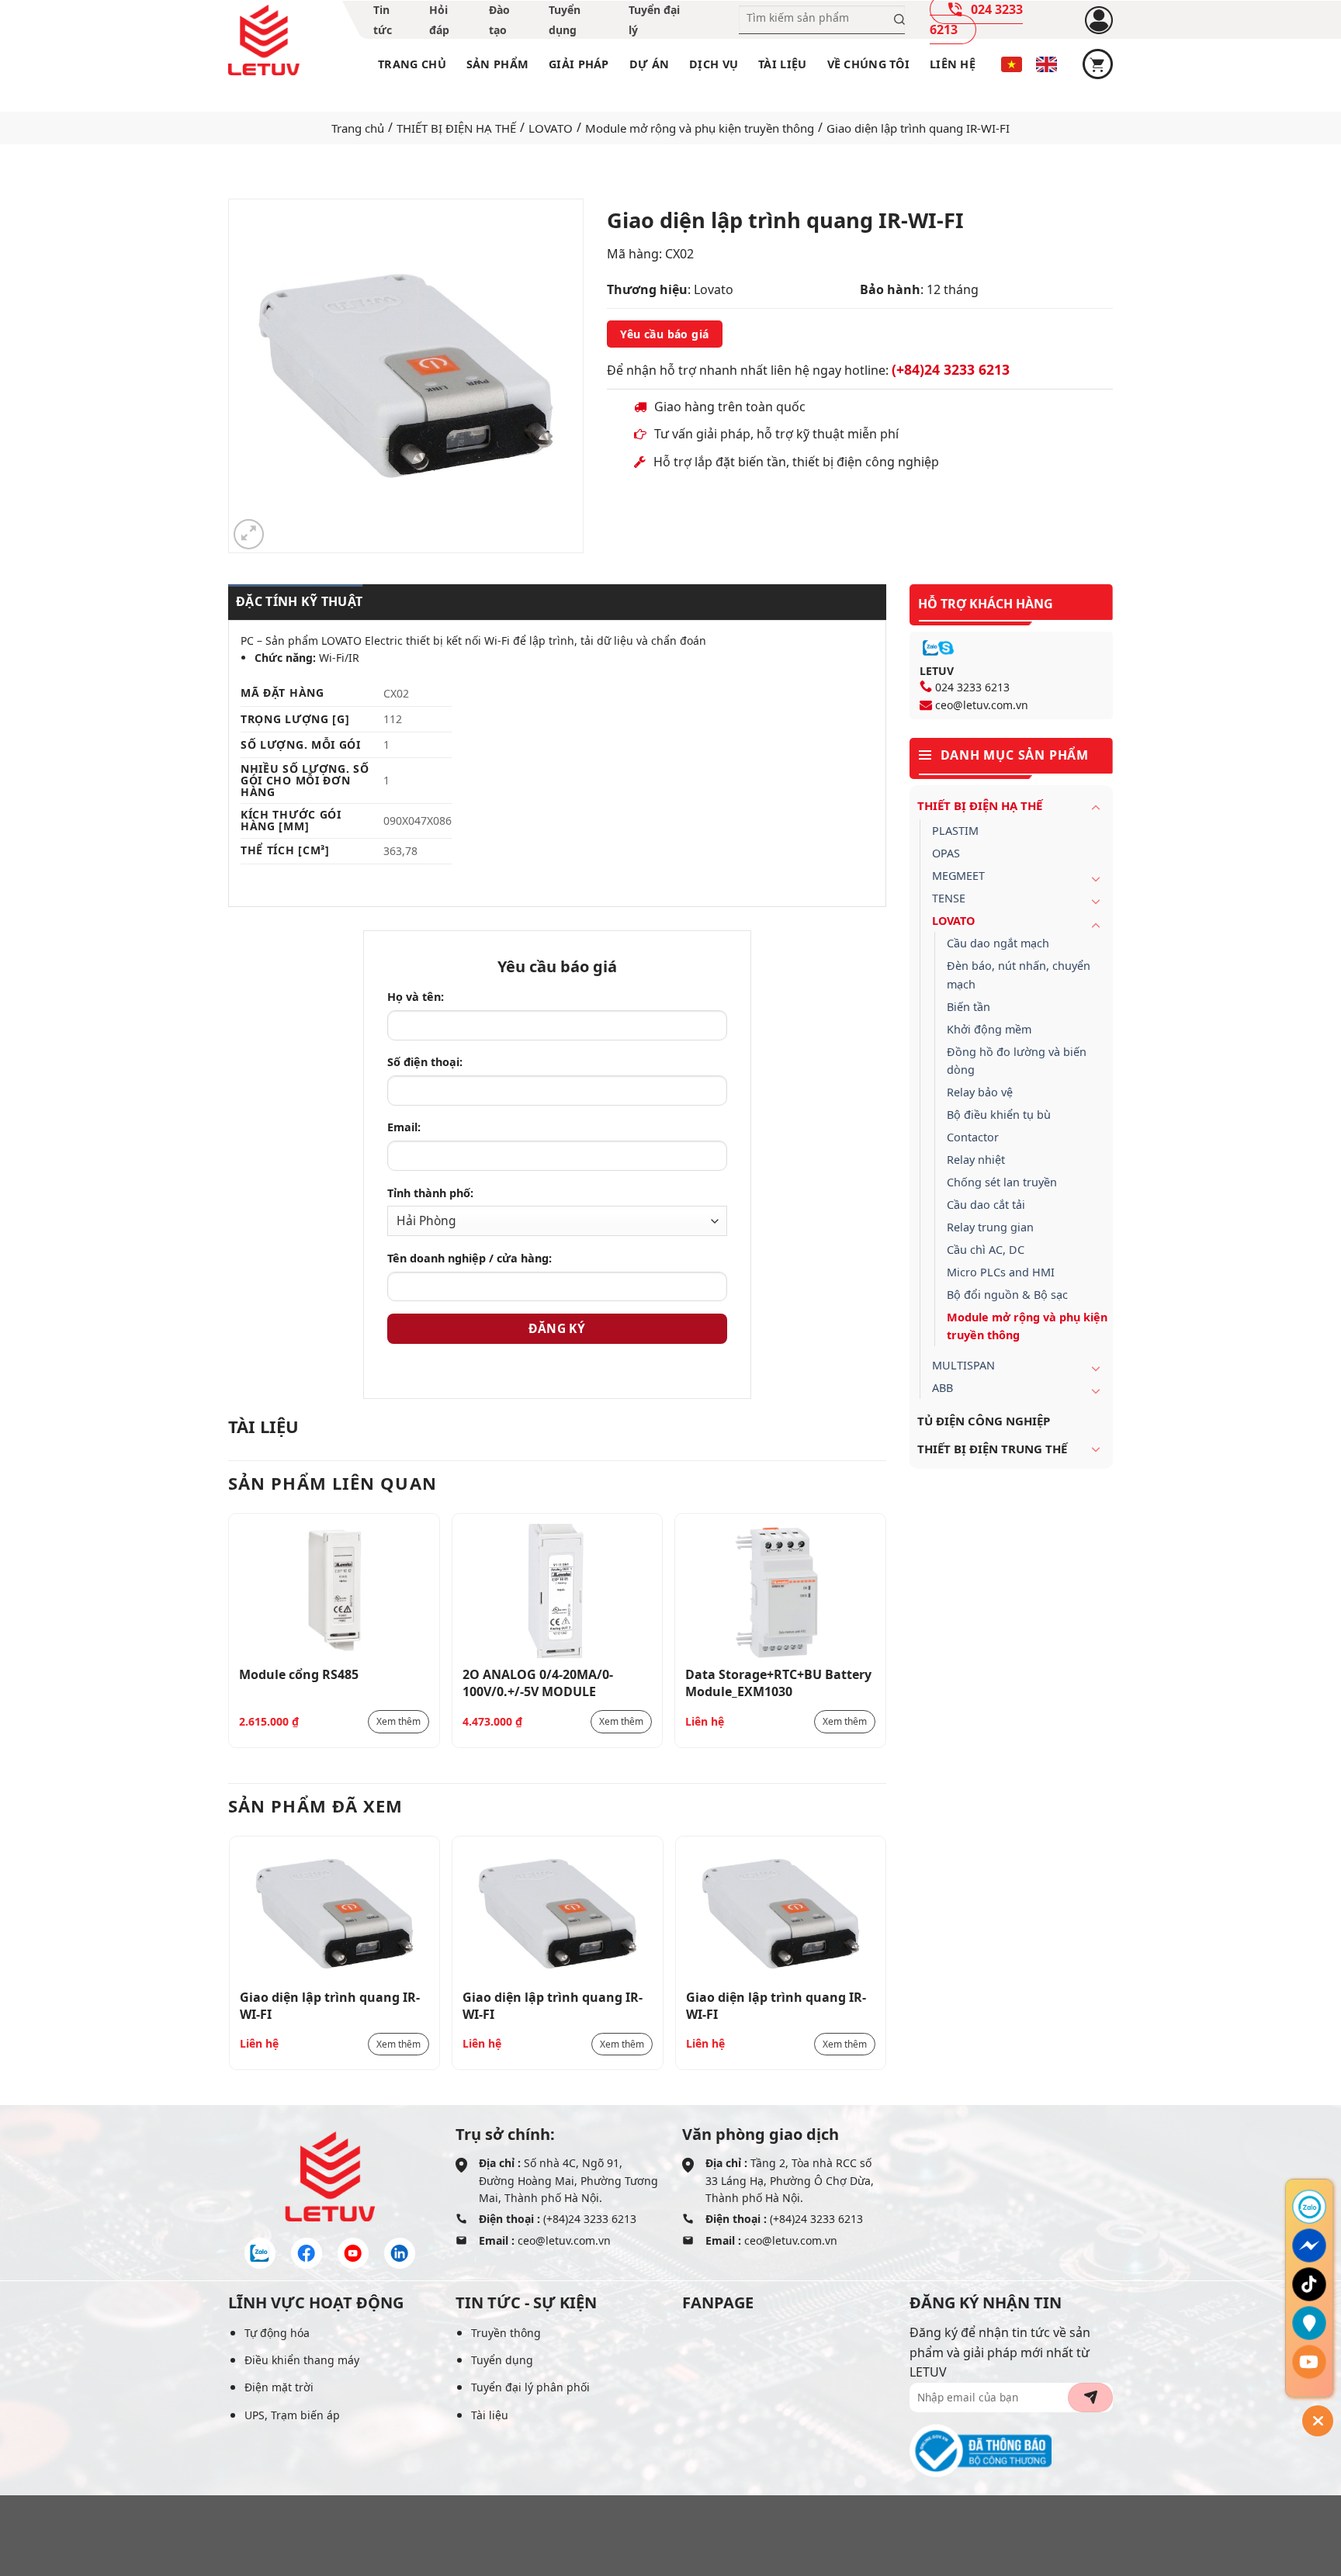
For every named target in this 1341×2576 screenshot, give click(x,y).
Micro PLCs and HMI (1001, 1272)
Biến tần (968, 1007)
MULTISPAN (963, 1365)
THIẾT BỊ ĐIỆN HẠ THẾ (456, 128)
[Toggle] (1096, 807)
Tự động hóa (277, 2333)
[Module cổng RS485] (334, 1591)
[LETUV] (264, 40)
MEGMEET (958, 876)
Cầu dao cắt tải (986, 1205)
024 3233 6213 (972, 687)
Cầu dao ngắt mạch (998, 943)
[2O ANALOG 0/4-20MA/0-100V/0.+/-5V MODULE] (558, 1591)
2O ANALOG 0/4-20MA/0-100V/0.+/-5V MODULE (538, 1682)
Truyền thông (506, 2333)
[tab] (295, 602)
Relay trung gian (990, 1227)
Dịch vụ (714, 64)
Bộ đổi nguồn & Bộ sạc (1007, 1295)
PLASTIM (955, 831)
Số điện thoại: (425, 1062)
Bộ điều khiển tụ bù (999, 1115)
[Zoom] (249, 534)
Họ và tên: (416, 997)
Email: (404, 1127)
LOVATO (551, 128)
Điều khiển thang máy (302, 2360)
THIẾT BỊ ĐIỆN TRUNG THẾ (992, 1449)
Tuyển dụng (502, 2360)
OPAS (946, 853)
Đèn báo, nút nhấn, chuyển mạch (1019, 975)
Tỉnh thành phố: (430, 1193)
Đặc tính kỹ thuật (299, 601)
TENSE (949, 898)
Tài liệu (782, 64)
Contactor (973, 1137)
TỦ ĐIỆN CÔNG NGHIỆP (984, 1421)
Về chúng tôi (868, 64)
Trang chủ (412, 64)
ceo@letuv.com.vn (982, 705)
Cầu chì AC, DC (986, 1250)
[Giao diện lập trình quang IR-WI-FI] (335, 1914)
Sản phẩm (497, 64)
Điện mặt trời (279, 2387)
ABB (943, 1388)
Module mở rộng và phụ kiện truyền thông (700, 128)
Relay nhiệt (976, 1160)
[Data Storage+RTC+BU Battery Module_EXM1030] (780, 1591)
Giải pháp (579, 64)
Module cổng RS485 (299, 1674)
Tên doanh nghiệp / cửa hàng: (470, 1258)
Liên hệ (953, 64)
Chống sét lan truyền (1002, 1182)
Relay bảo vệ (980, 1092)
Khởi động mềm (989, 1029)
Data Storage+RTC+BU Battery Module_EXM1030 (778, 1682)
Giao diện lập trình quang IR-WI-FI (330, 2005)
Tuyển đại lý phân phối (530, 2387)
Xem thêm (398, 1721)
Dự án (649, 64)
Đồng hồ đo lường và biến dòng (1017, 1061)
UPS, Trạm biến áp (292, 2415)
